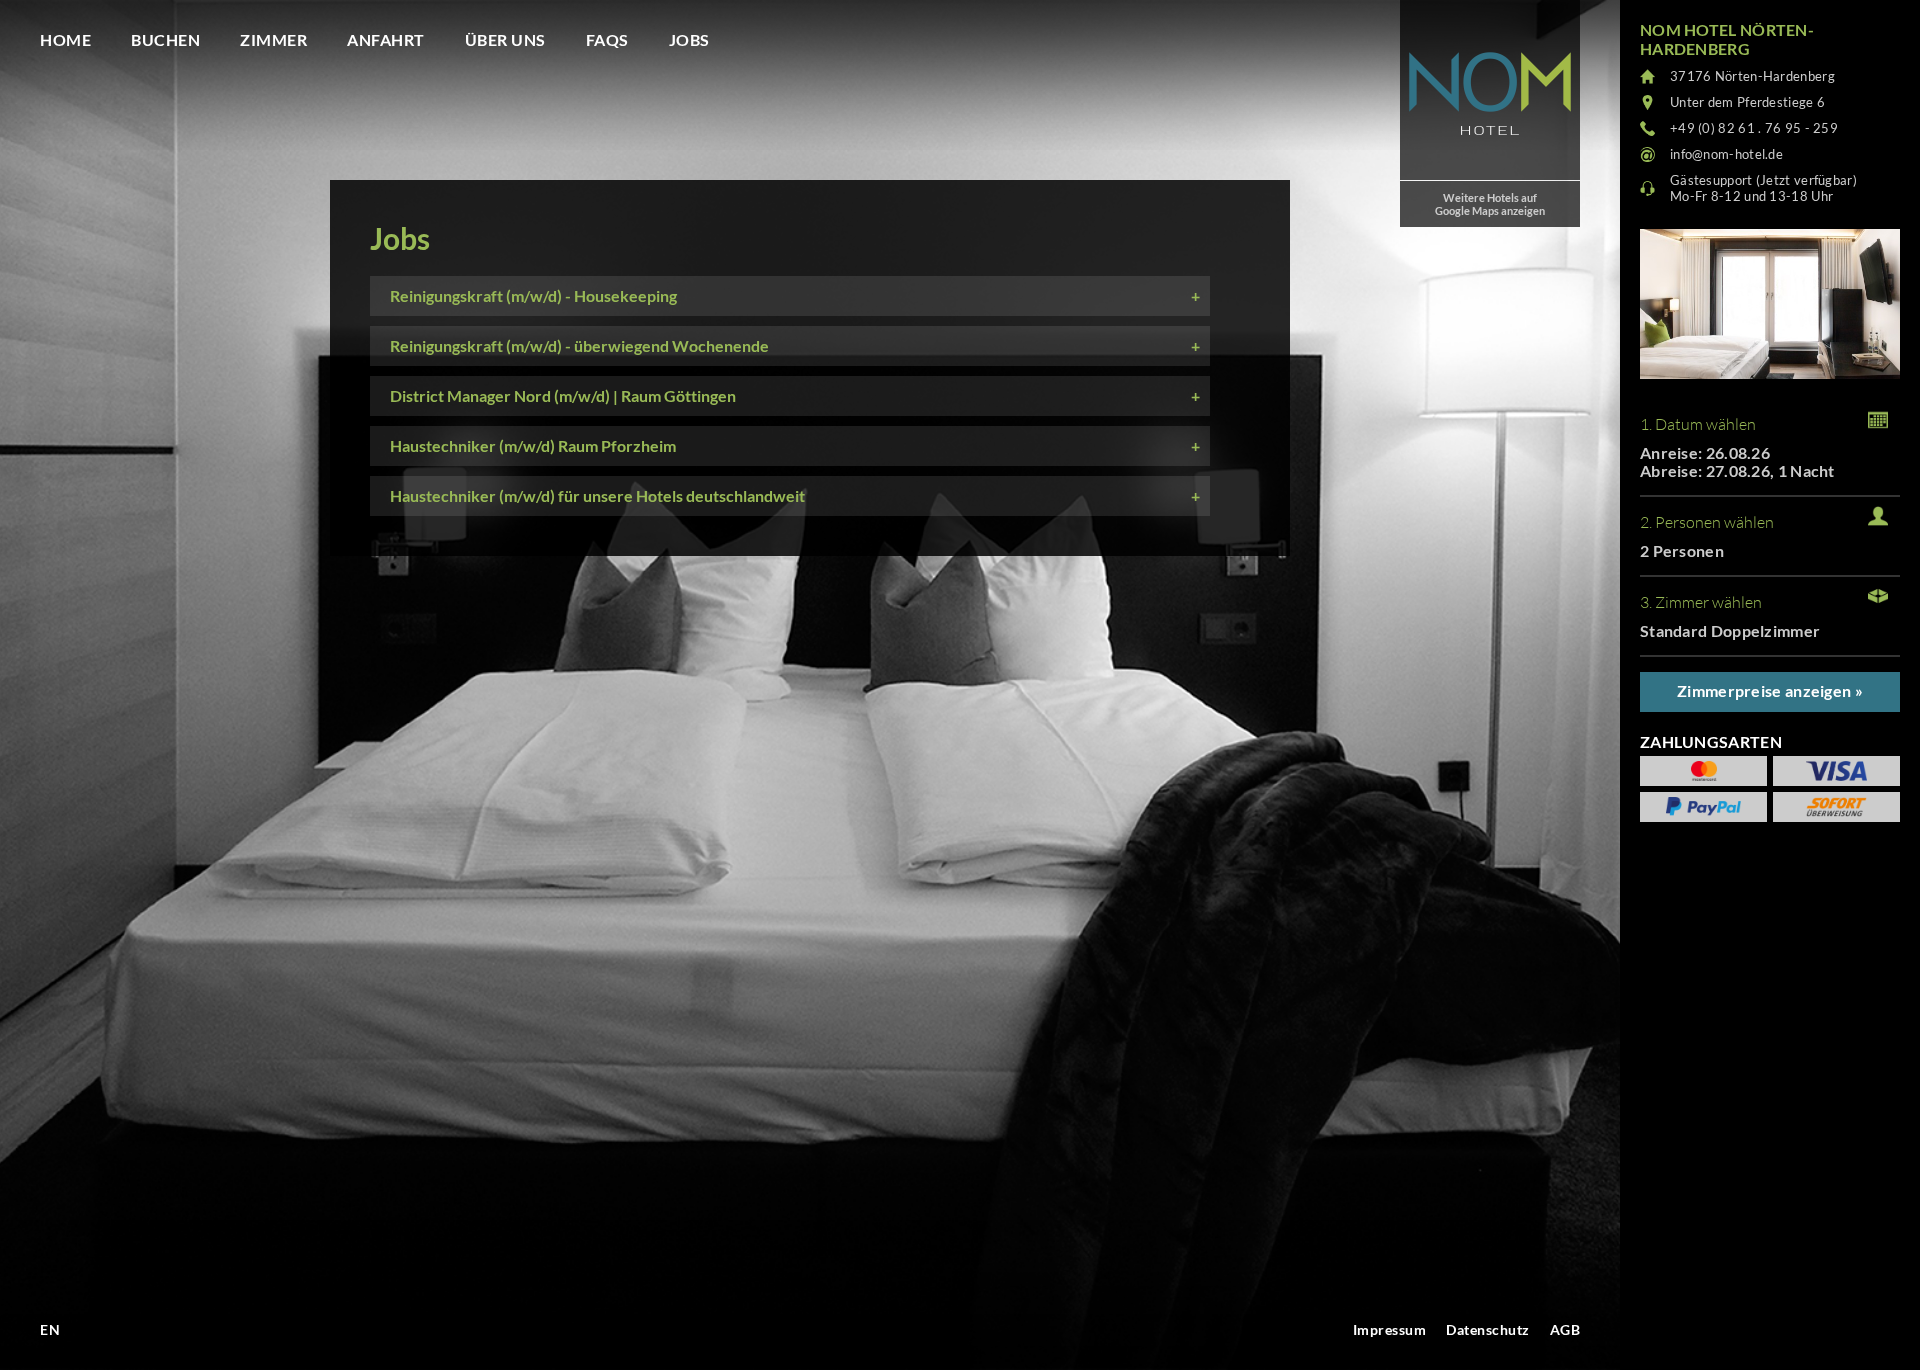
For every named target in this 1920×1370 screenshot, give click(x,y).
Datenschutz (1488, 1329)
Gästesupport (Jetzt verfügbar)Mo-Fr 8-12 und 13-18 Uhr (1763, 188)
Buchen (165, 39)
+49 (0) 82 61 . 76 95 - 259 (1754, 128)
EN (50, 1329)
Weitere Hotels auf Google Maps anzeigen (1490, 204)
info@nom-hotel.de (1726, 154)
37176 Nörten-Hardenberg (1752, 76)
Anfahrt (386, 39)
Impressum (1390, 1329)
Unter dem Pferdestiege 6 (1747, 102)
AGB (1565, 1329)
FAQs (607, 39)
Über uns (505, 39)
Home (65, 39)
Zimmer (273, 39)
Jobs (689, 39)
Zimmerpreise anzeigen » (1770, 690)
